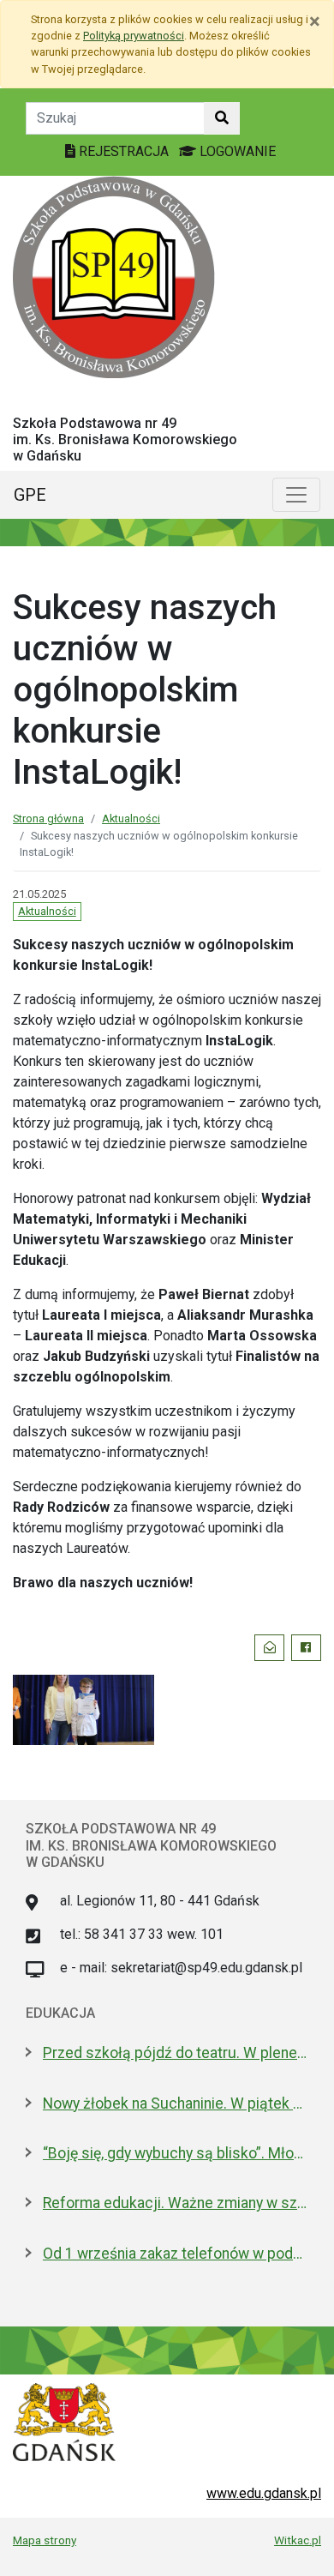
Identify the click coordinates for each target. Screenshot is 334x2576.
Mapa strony (45, 2540)
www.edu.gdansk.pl (264, 2493)
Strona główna (48, 819)
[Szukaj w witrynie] (222, 118)
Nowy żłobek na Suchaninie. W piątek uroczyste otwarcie (176, 2104)
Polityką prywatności (134, 36)
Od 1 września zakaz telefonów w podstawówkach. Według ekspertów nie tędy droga (176, 2254)
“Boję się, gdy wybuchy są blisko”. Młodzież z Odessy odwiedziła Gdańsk (176, 2153)
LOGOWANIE (236, 151)
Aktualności (131, 819)
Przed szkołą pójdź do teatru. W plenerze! (176, 2053)
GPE (30, 495)
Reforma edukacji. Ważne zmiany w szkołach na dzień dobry (176, 2203)
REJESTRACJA (124, 151)
